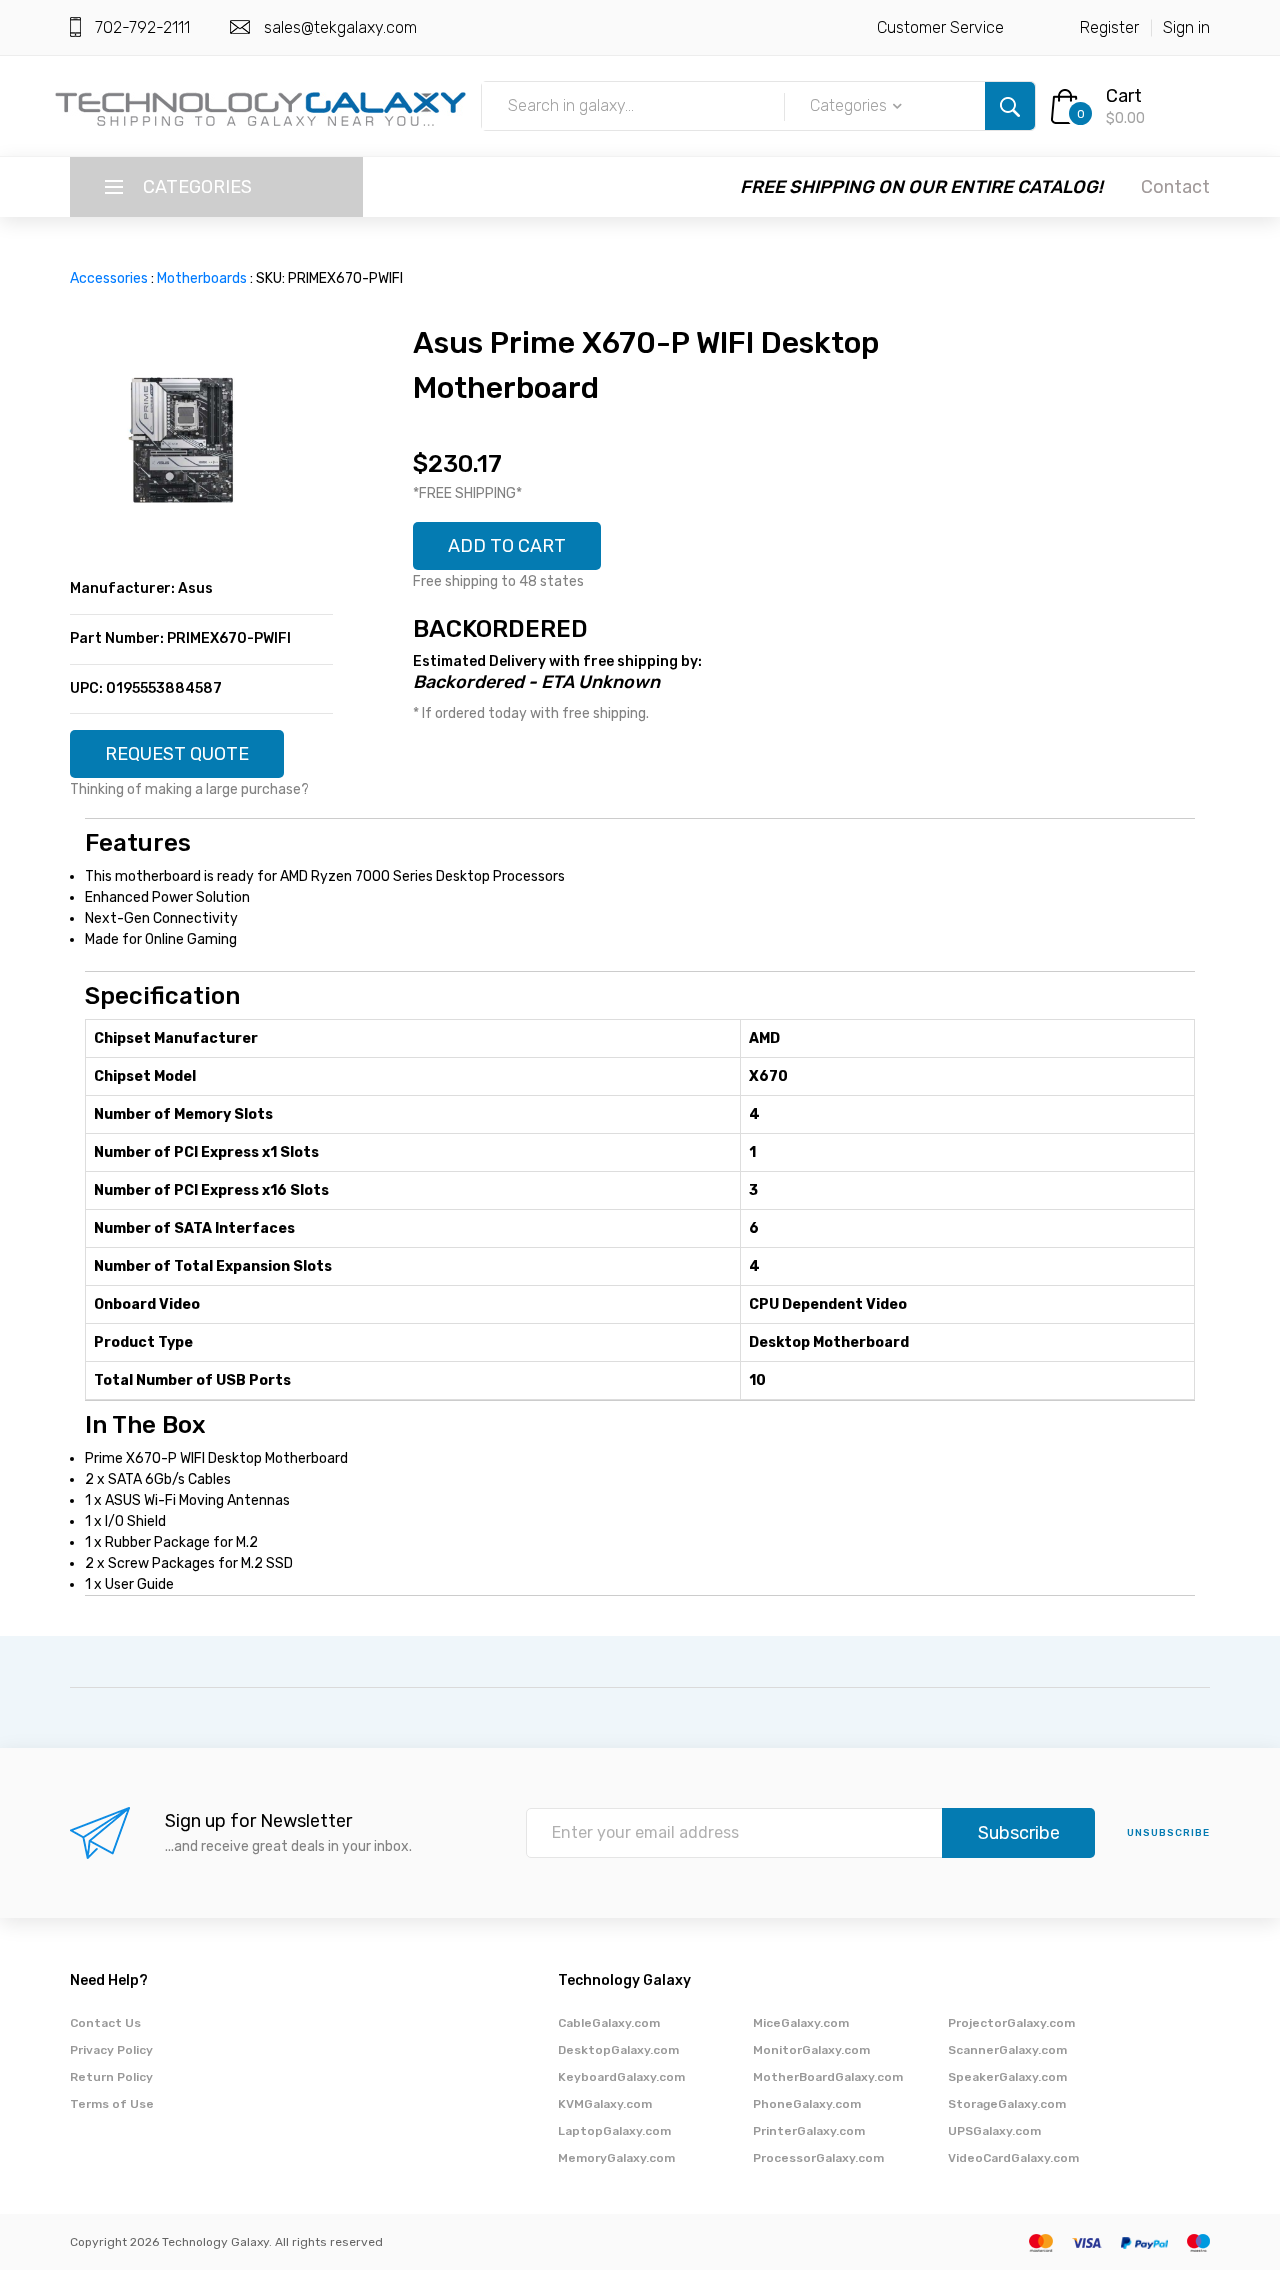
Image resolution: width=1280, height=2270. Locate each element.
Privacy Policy (111, 2050)
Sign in (1186, 27)
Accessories (109, 278)
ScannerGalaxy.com (1007, 2050)
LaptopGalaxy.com (614, 2131)
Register (1109, 27)
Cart (1124, 96)
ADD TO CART (507, 546)
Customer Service (940, 27)
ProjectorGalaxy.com (1011, 2023)
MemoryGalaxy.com (616, 2158)
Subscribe (1019, 1833)
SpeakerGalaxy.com (1007, 2077)
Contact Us (105, 2023)
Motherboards (202, 278)
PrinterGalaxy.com (809, 2131)
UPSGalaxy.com (994, 2131)
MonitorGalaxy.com (811, 2050)
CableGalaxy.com (609, 2023)
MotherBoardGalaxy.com (828, 2077)
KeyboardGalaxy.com (621, 2077)
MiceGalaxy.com (801, 2023)
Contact (1175, 187)
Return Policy (111, 2077)
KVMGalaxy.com (605, 2104)
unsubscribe (1168, 1833)
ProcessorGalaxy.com (818, 2158)
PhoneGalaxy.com (807, 2104)
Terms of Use (112, 2104)
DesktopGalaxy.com (618, 2050)
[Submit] (1010, 106)
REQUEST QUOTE (177, 754)
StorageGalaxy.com (1007, 2104)
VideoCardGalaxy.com (1013, 2158)
